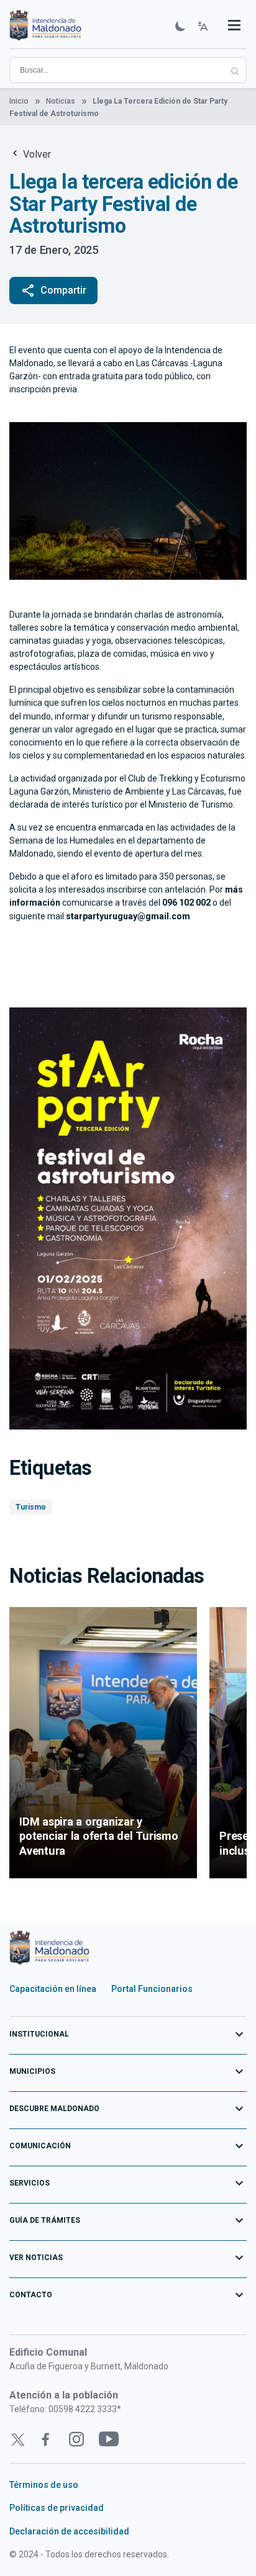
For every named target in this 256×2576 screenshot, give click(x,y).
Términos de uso (44, 2485)
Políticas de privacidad (57, 2508)
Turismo (31, 1507)
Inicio (19, 101)
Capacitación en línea (53, 1989)
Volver (36, 154)
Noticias (61, 101)
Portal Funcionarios (152, 1989)
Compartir (53, 290)
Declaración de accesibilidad (69, 2531)
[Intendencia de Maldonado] (45, 27)
